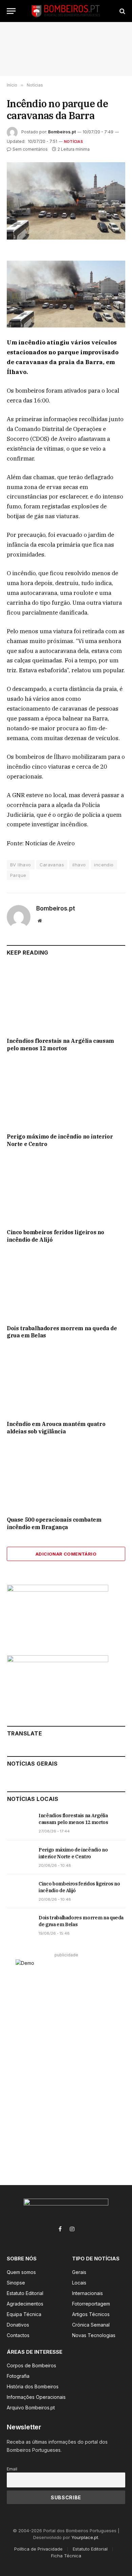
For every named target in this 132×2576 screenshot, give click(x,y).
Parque (18, 875)
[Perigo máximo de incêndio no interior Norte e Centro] (66, 1094)
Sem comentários (30, 149)
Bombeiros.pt (62, 132)
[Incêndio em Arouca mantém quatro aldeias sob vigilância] (66, 1382)
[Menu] (11, 11)
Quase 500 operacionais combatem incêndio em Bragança (54, 1523)
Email (12, 2469)
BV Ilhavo (21, 865)
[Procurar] (122, 11)
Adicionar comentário (66, 1554)
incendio (104, 865)
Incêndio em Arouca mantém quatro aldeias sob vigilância (56, 1428)
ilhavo (79, 865)
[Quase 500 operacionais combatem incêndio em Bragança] (66, 1478)
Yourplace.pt (85, 2537)
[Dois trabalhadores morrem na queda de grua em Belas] (66, 1286)
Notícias (73, 142)
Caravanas (52, 865)
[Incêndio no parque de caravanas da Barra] (66, 201)
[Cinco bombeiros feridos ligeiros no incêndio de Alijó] (66, 1190)
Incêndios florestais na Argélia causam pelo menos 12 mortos (60, 1045)
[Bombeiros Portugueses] (66, 11)
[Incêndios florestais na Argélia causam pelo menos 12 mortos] (66, 999)
